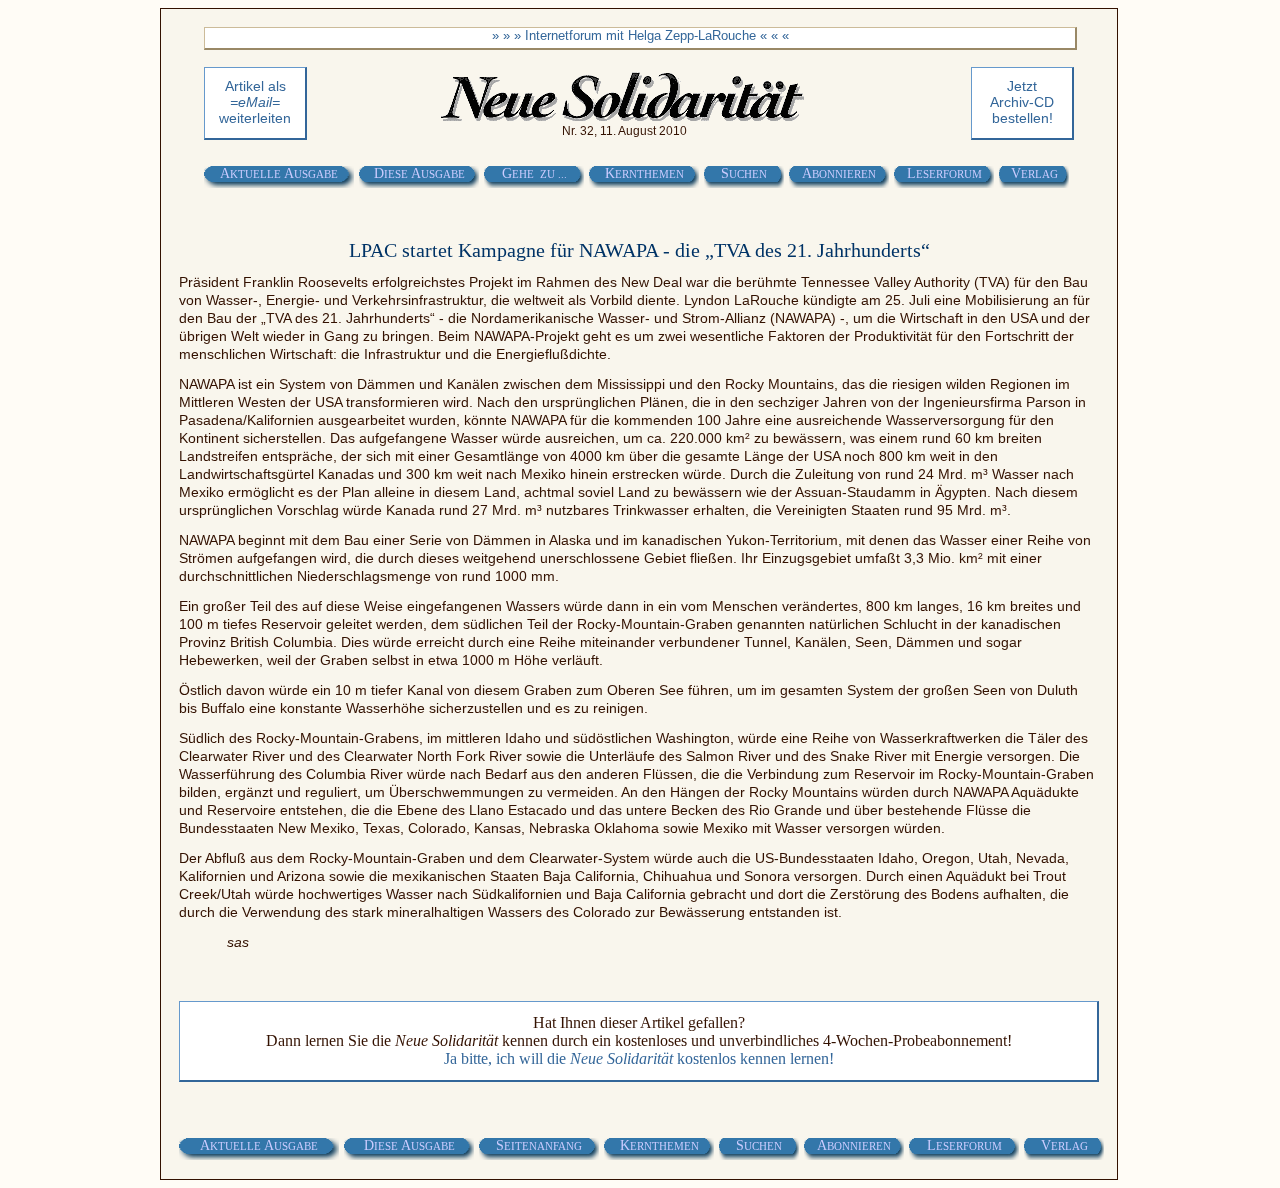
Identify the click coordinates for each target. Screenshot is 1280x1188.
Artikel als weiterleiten (255, 102)
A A (279, 173)
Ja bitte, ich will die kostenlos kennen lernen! (639, 1058)
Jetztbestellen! (1022, 102)
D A (419, 173)
